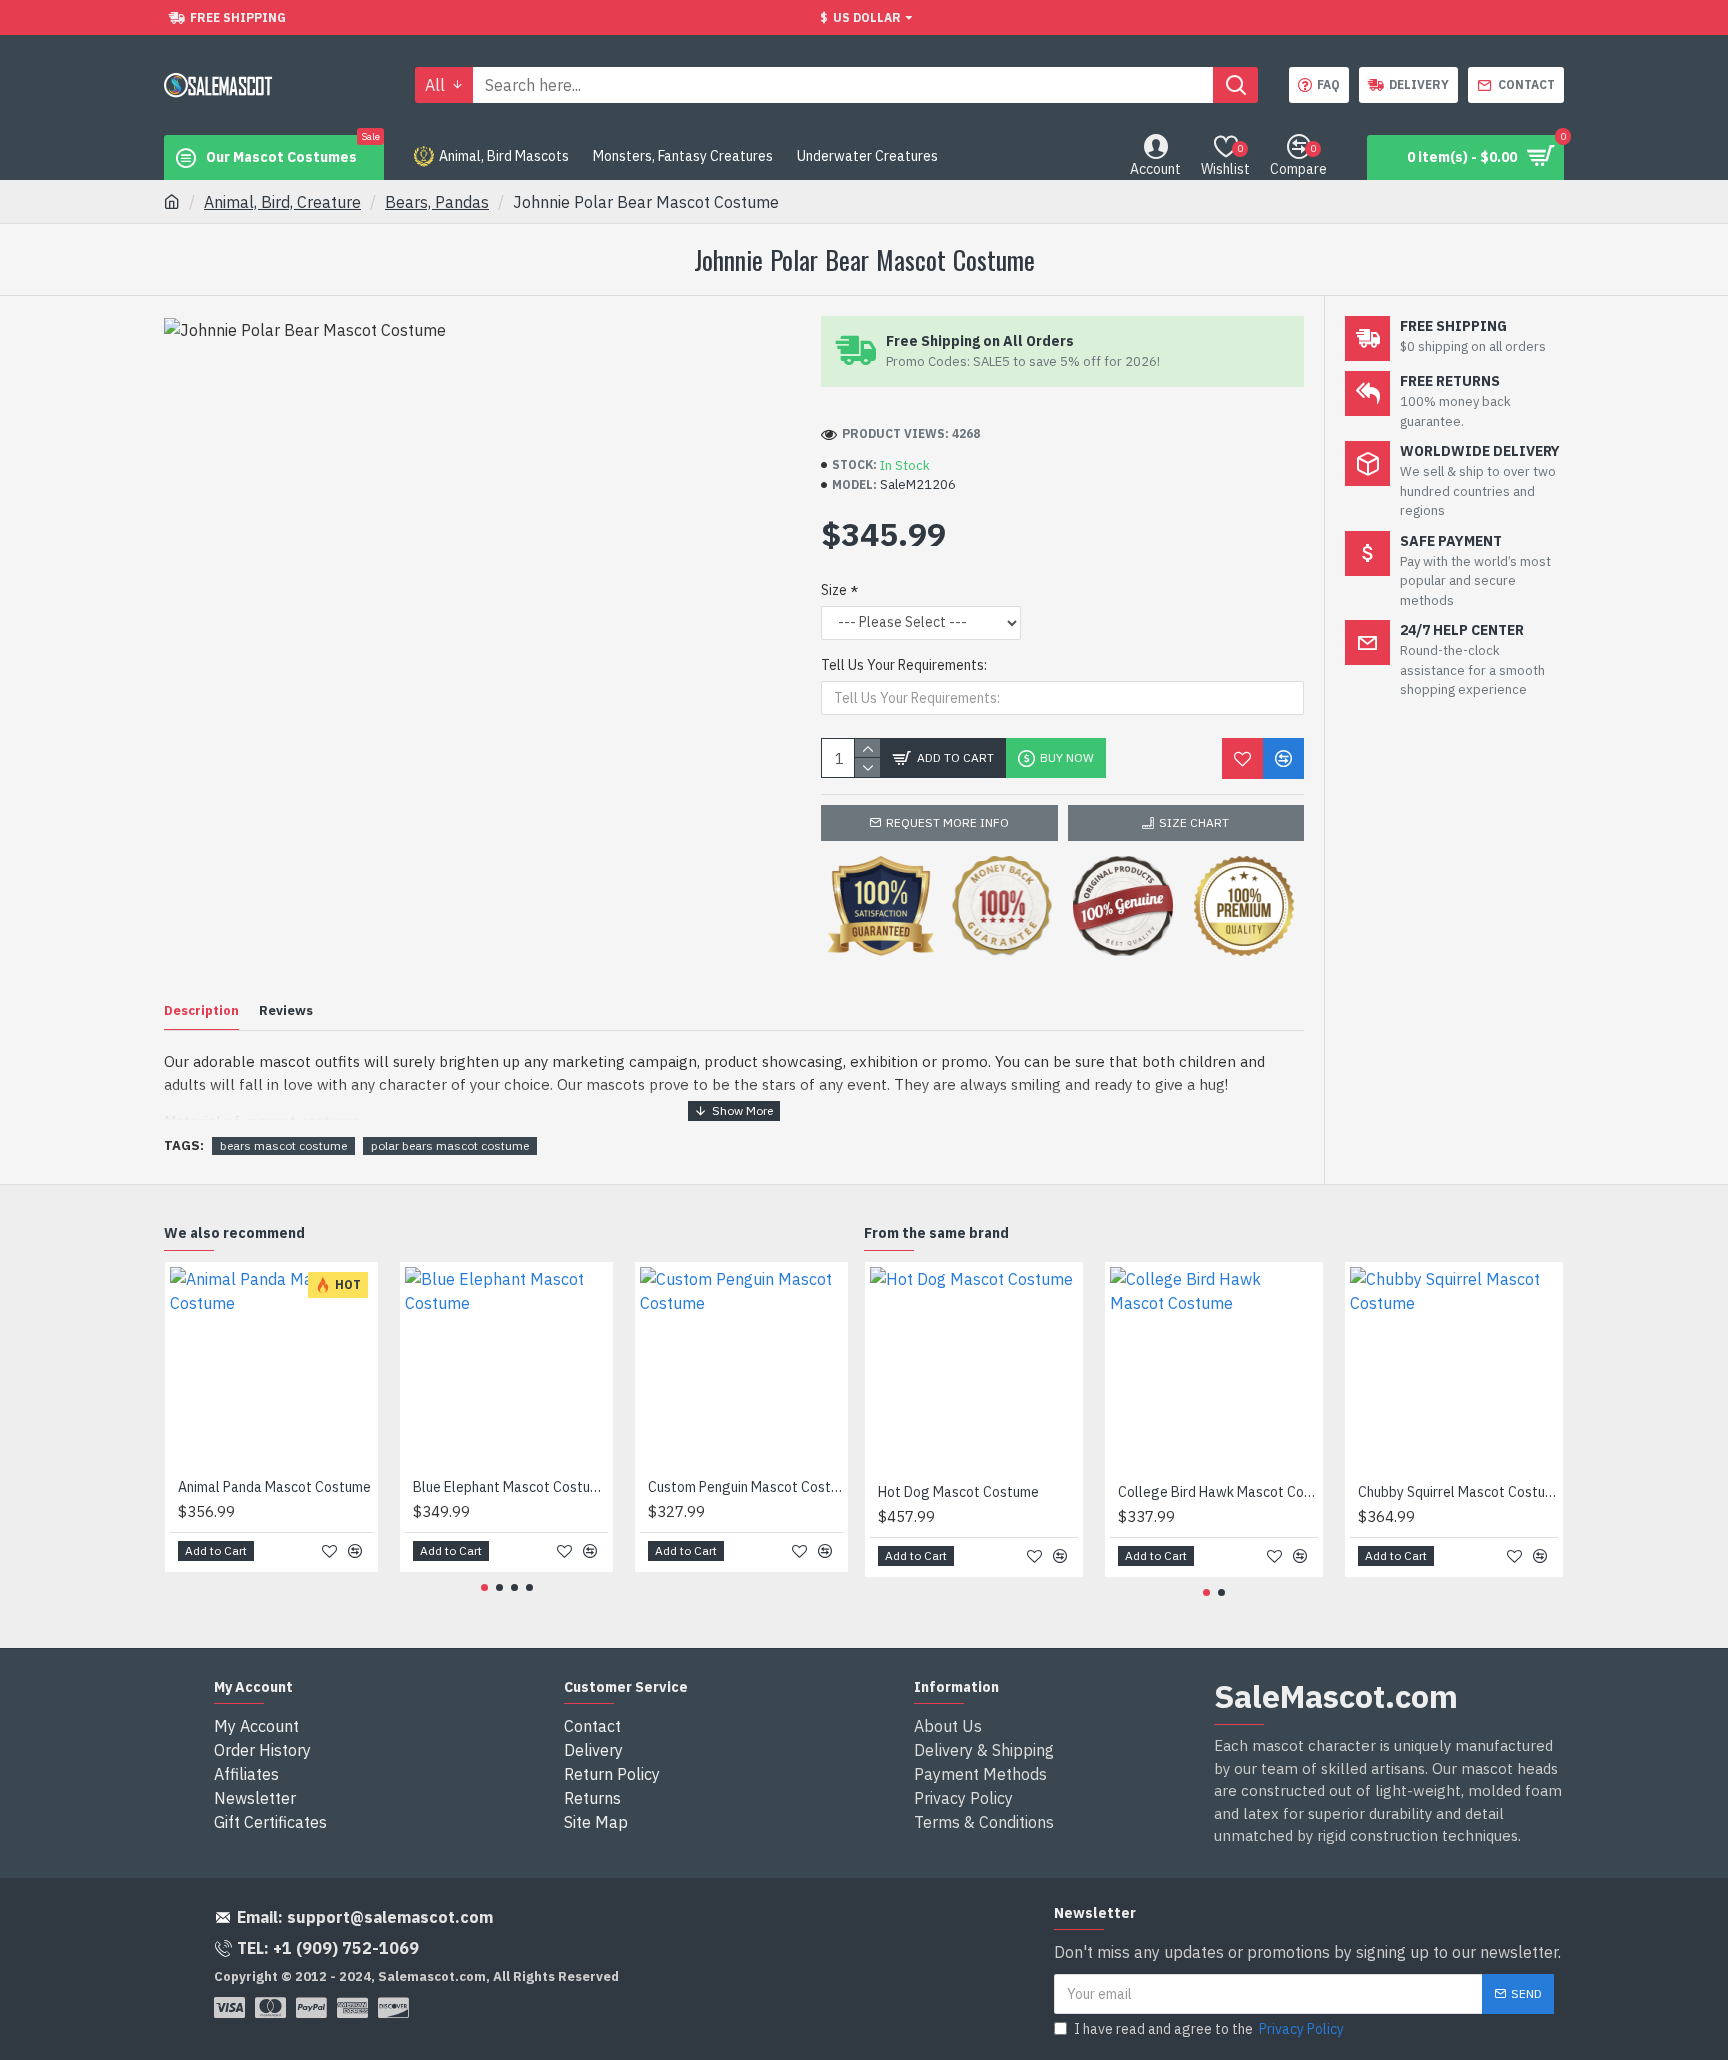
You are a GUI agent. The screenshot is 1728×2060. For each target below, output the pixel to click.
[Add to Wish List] (1242, 758)
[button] (484, 1587)
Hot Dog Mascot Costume (958, 1492)
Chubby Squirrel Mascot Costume (1458, 1492)
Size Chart (1194, 822)
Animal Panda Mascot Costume (274, 1487)
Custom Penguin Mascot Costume (745, 1487)
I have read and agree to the (1209, 2029)
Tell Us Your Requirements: (904, 665)
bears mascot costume (283, 1145)
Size (834, 590)
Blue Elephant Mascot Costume (510, 1487)
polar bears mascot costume (450, 1145)
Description (201, 1011)
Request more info (947, 822)
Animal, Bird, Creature (282, 202)
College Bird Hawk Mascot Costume (1218, 1492)
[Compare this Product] (1283, 758)
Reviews (286, 1011)
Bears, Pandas (437, 202)
